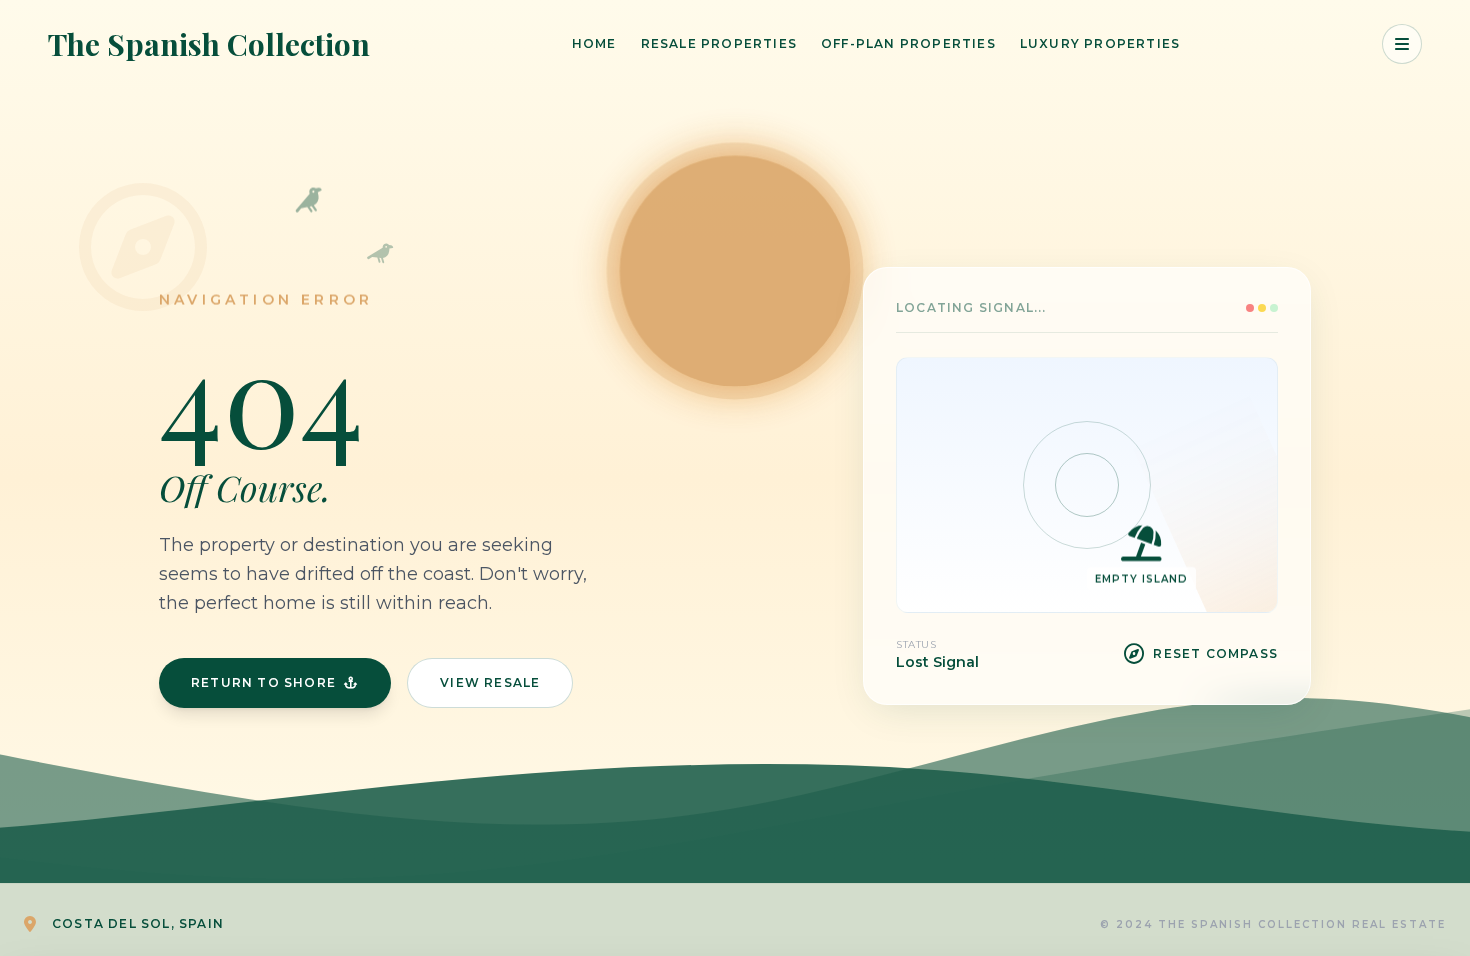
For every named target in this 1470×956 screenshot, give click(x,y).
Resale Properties (719, 43)
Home (594, 43)
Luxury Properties (1100, 43)
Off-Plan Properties (908, 43)
